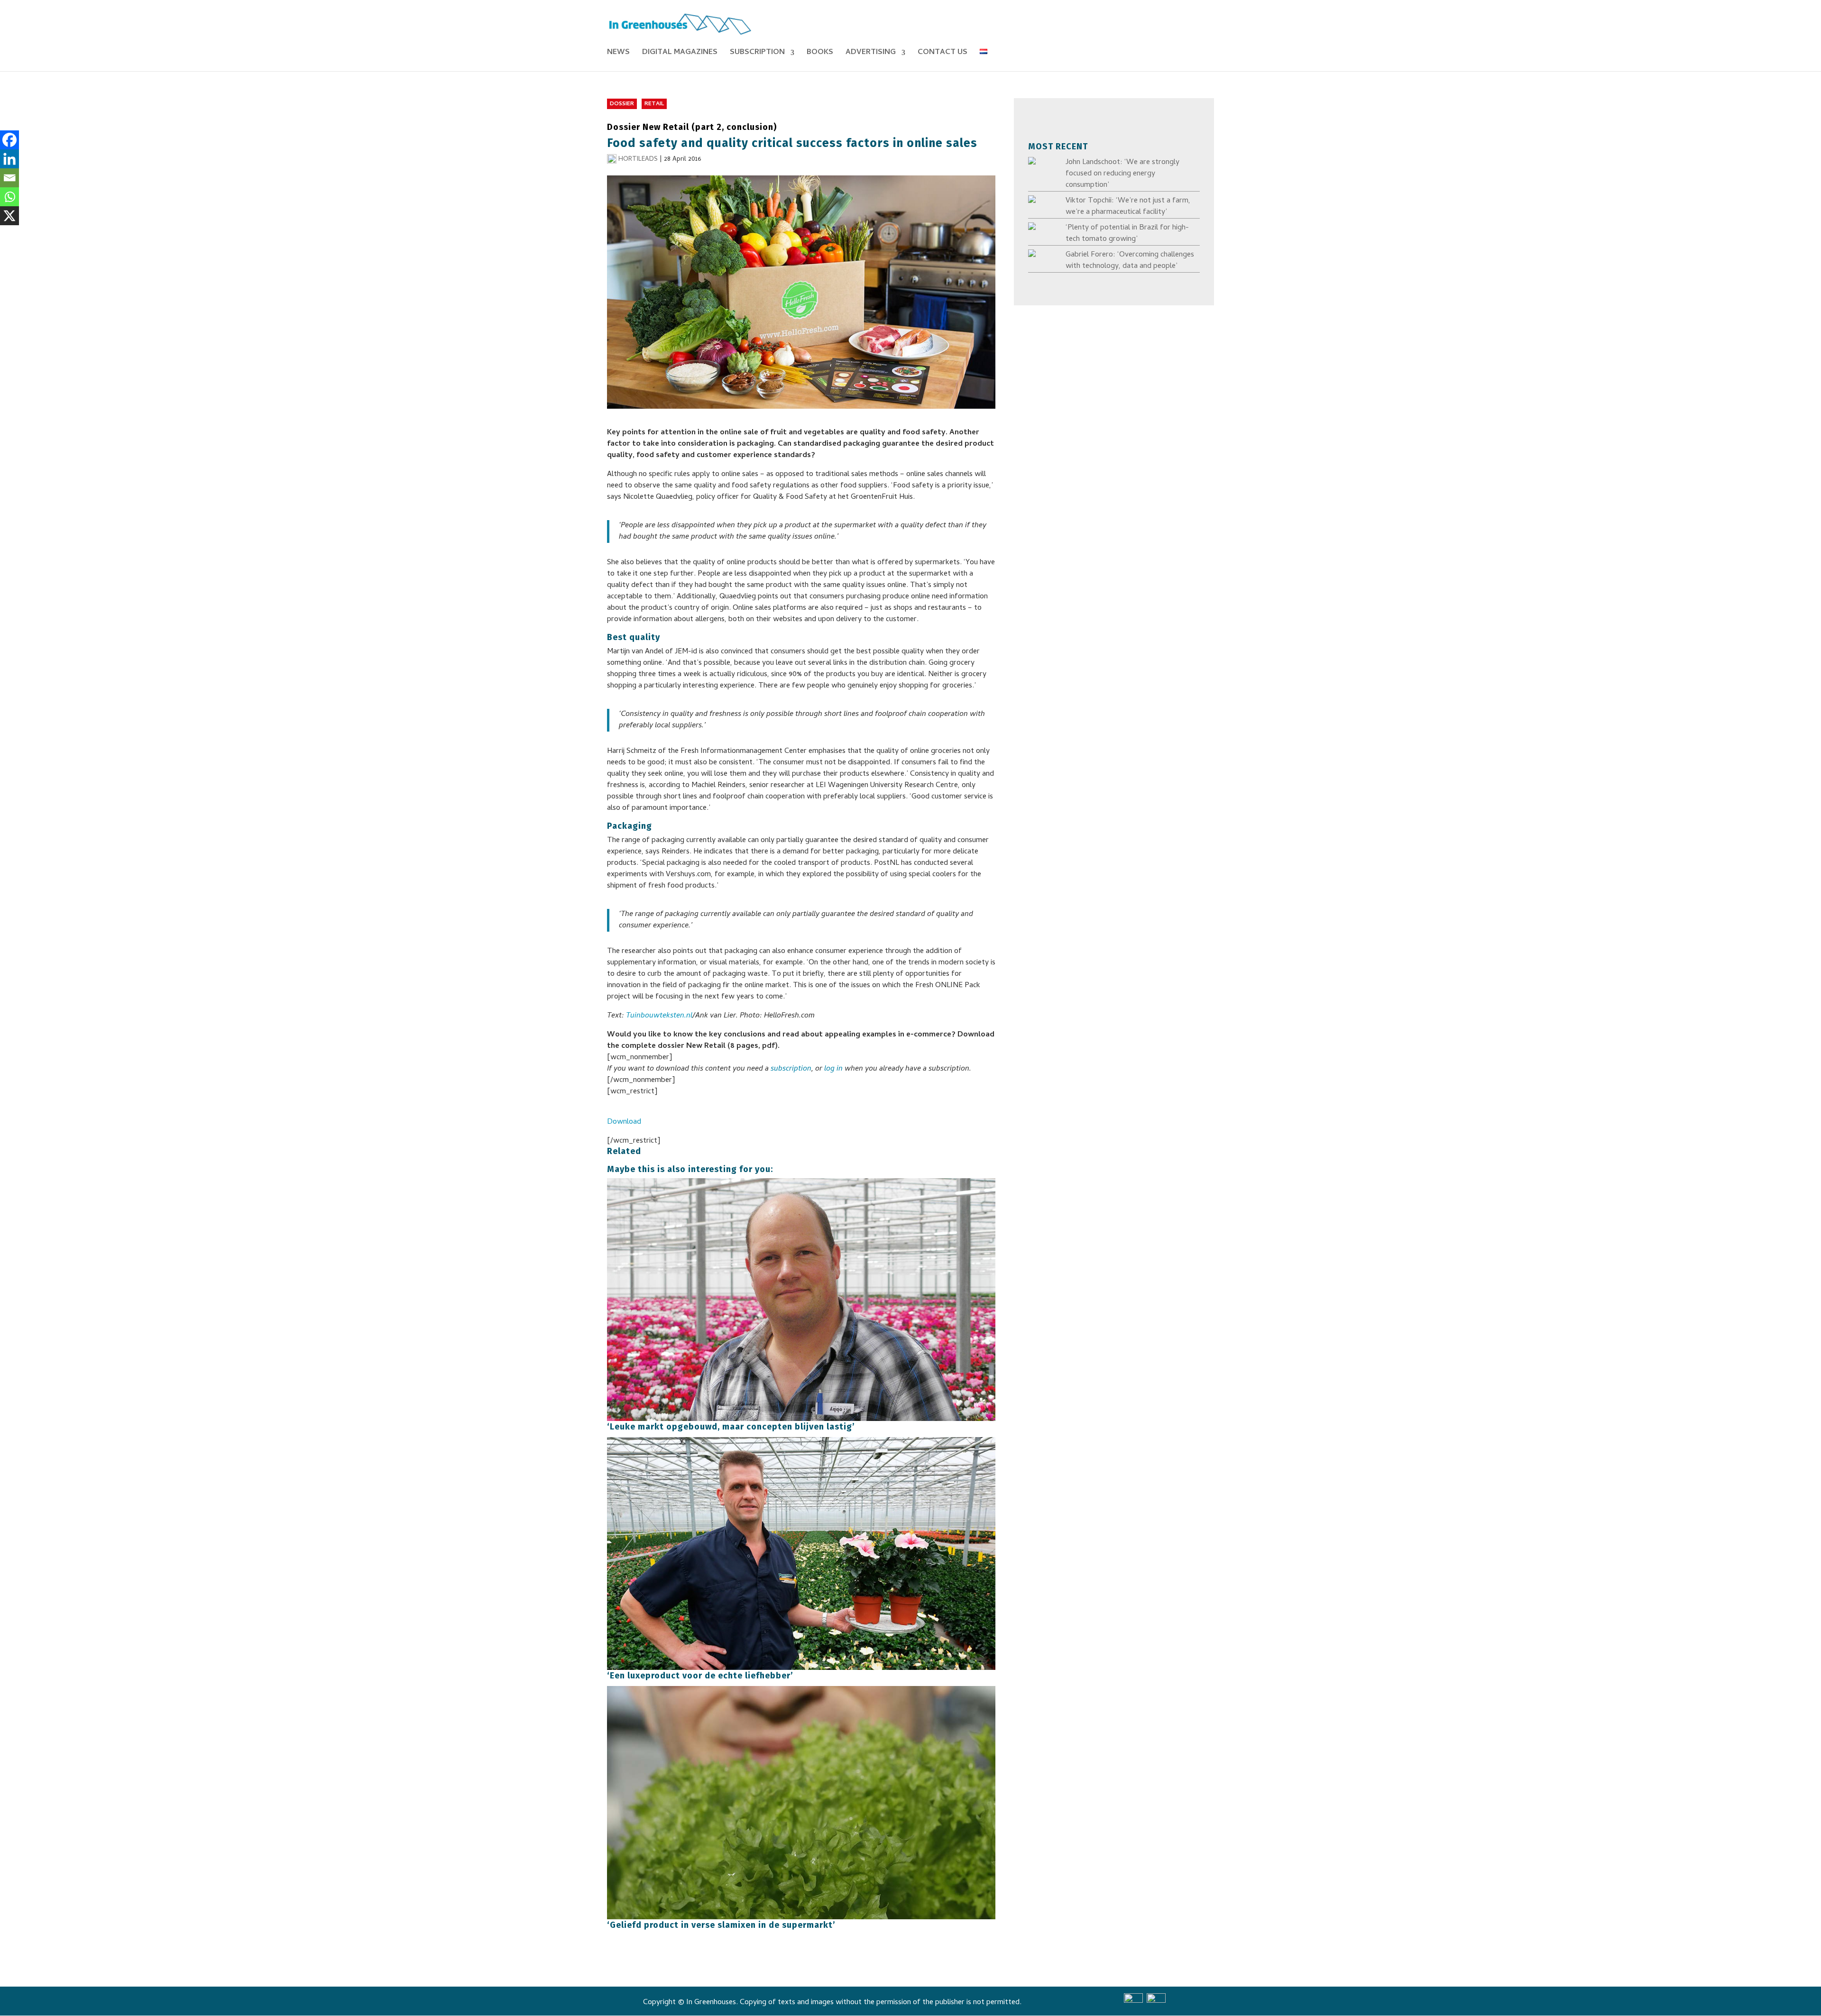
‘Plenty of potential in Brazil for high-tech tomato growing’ (1127, 234)
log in (833, 1069)
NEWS (618, 54)
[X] (9, 216)
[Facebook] (9, 140)
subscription (791, 1069)
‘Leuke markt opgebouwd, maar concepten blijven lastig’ (731, 1427)
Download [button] (624, 1122)
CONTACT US (943, 54)
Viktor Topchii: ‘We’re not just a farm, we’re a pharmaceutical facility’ (1128, 207)
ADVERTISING (871, 54)
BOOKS (820, 54)
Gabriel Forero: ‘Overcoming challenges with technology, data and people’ (1130, 261)
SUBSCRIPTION (757, 54)
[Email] (9, 178)
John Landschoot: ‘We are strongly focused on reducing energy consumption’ (1122, 174)
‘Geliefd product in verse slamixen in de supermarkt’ (721, 1925)
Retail (654, 104)
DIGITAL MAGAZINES (680, 54)
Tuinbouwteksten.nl (659, 1016)
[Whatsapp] (9, 197)
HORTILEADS (638, 160)
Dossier (622, 104)
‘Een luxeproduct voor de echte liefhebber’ (700, 1676)
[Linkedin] (9, 159)
